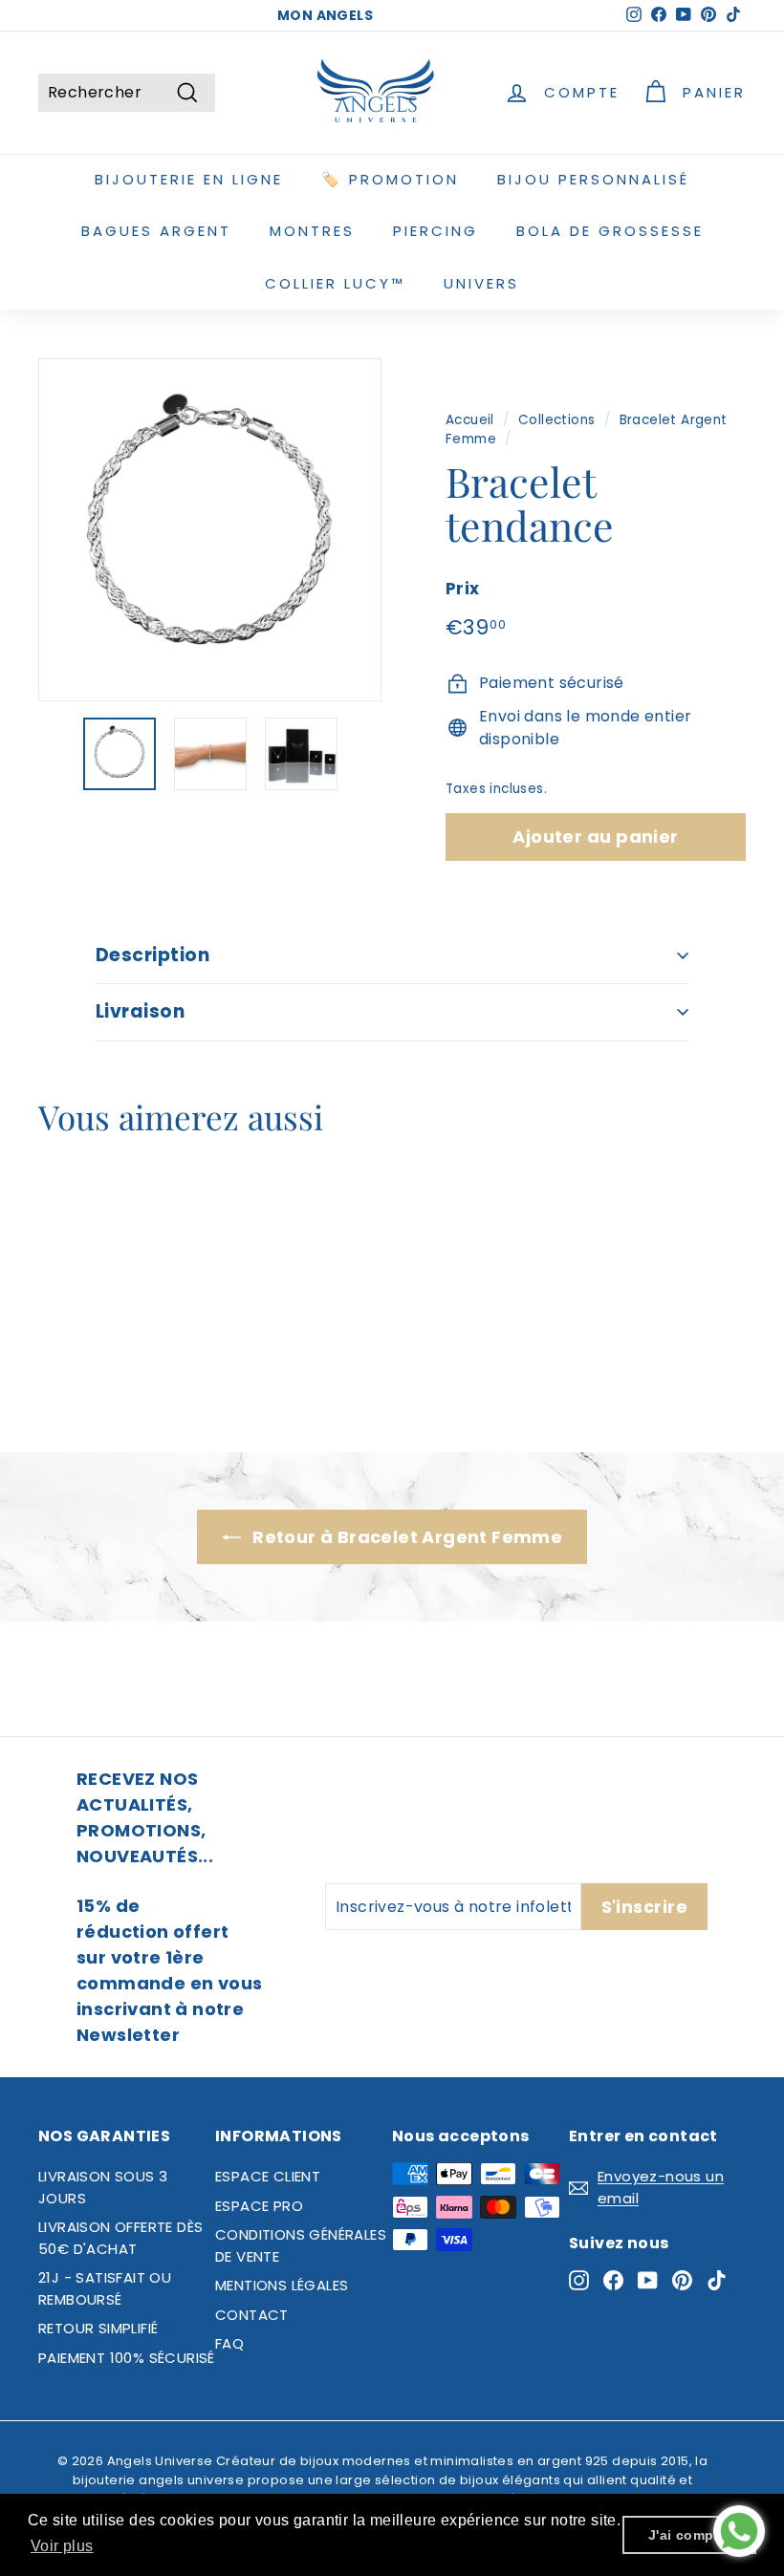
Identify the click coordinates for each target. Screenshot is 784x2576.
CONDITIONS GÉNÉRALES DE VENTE (301, 2245)
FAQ (229, 2343)
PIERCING (436, 231)
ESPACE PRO (259, 2206)
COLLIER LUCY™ (335, 283)
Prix (463, 589)
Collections (556, 420)
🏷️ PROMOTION (390, 179)
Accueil (470, 420)
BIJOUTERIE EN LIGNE (189, 179)
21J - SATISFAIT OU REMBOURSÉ (105, 2288)
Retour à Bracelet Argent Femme (405, 1537)
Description (152, 955)
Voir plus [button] (62, 2546)
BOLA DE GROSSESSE (610, 231)
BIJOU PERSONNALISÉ (593, 179)
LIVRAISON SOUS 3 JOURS (103, 2187)
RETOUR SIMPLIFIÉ (98, 2328)
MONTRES (312, 231)
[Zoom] (210, 530)
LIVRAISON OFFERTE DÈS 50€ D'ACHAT (120, 2238)
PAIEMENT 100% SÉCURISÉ (127, 2358)
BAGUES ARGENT (156, 231)
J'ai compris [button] (690, 2535)
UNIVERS (481, 283)
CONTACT (252, 2315)
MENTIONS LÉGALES (282, 2285)
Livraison (140, 1011)
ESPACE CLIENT (268, 2176)
